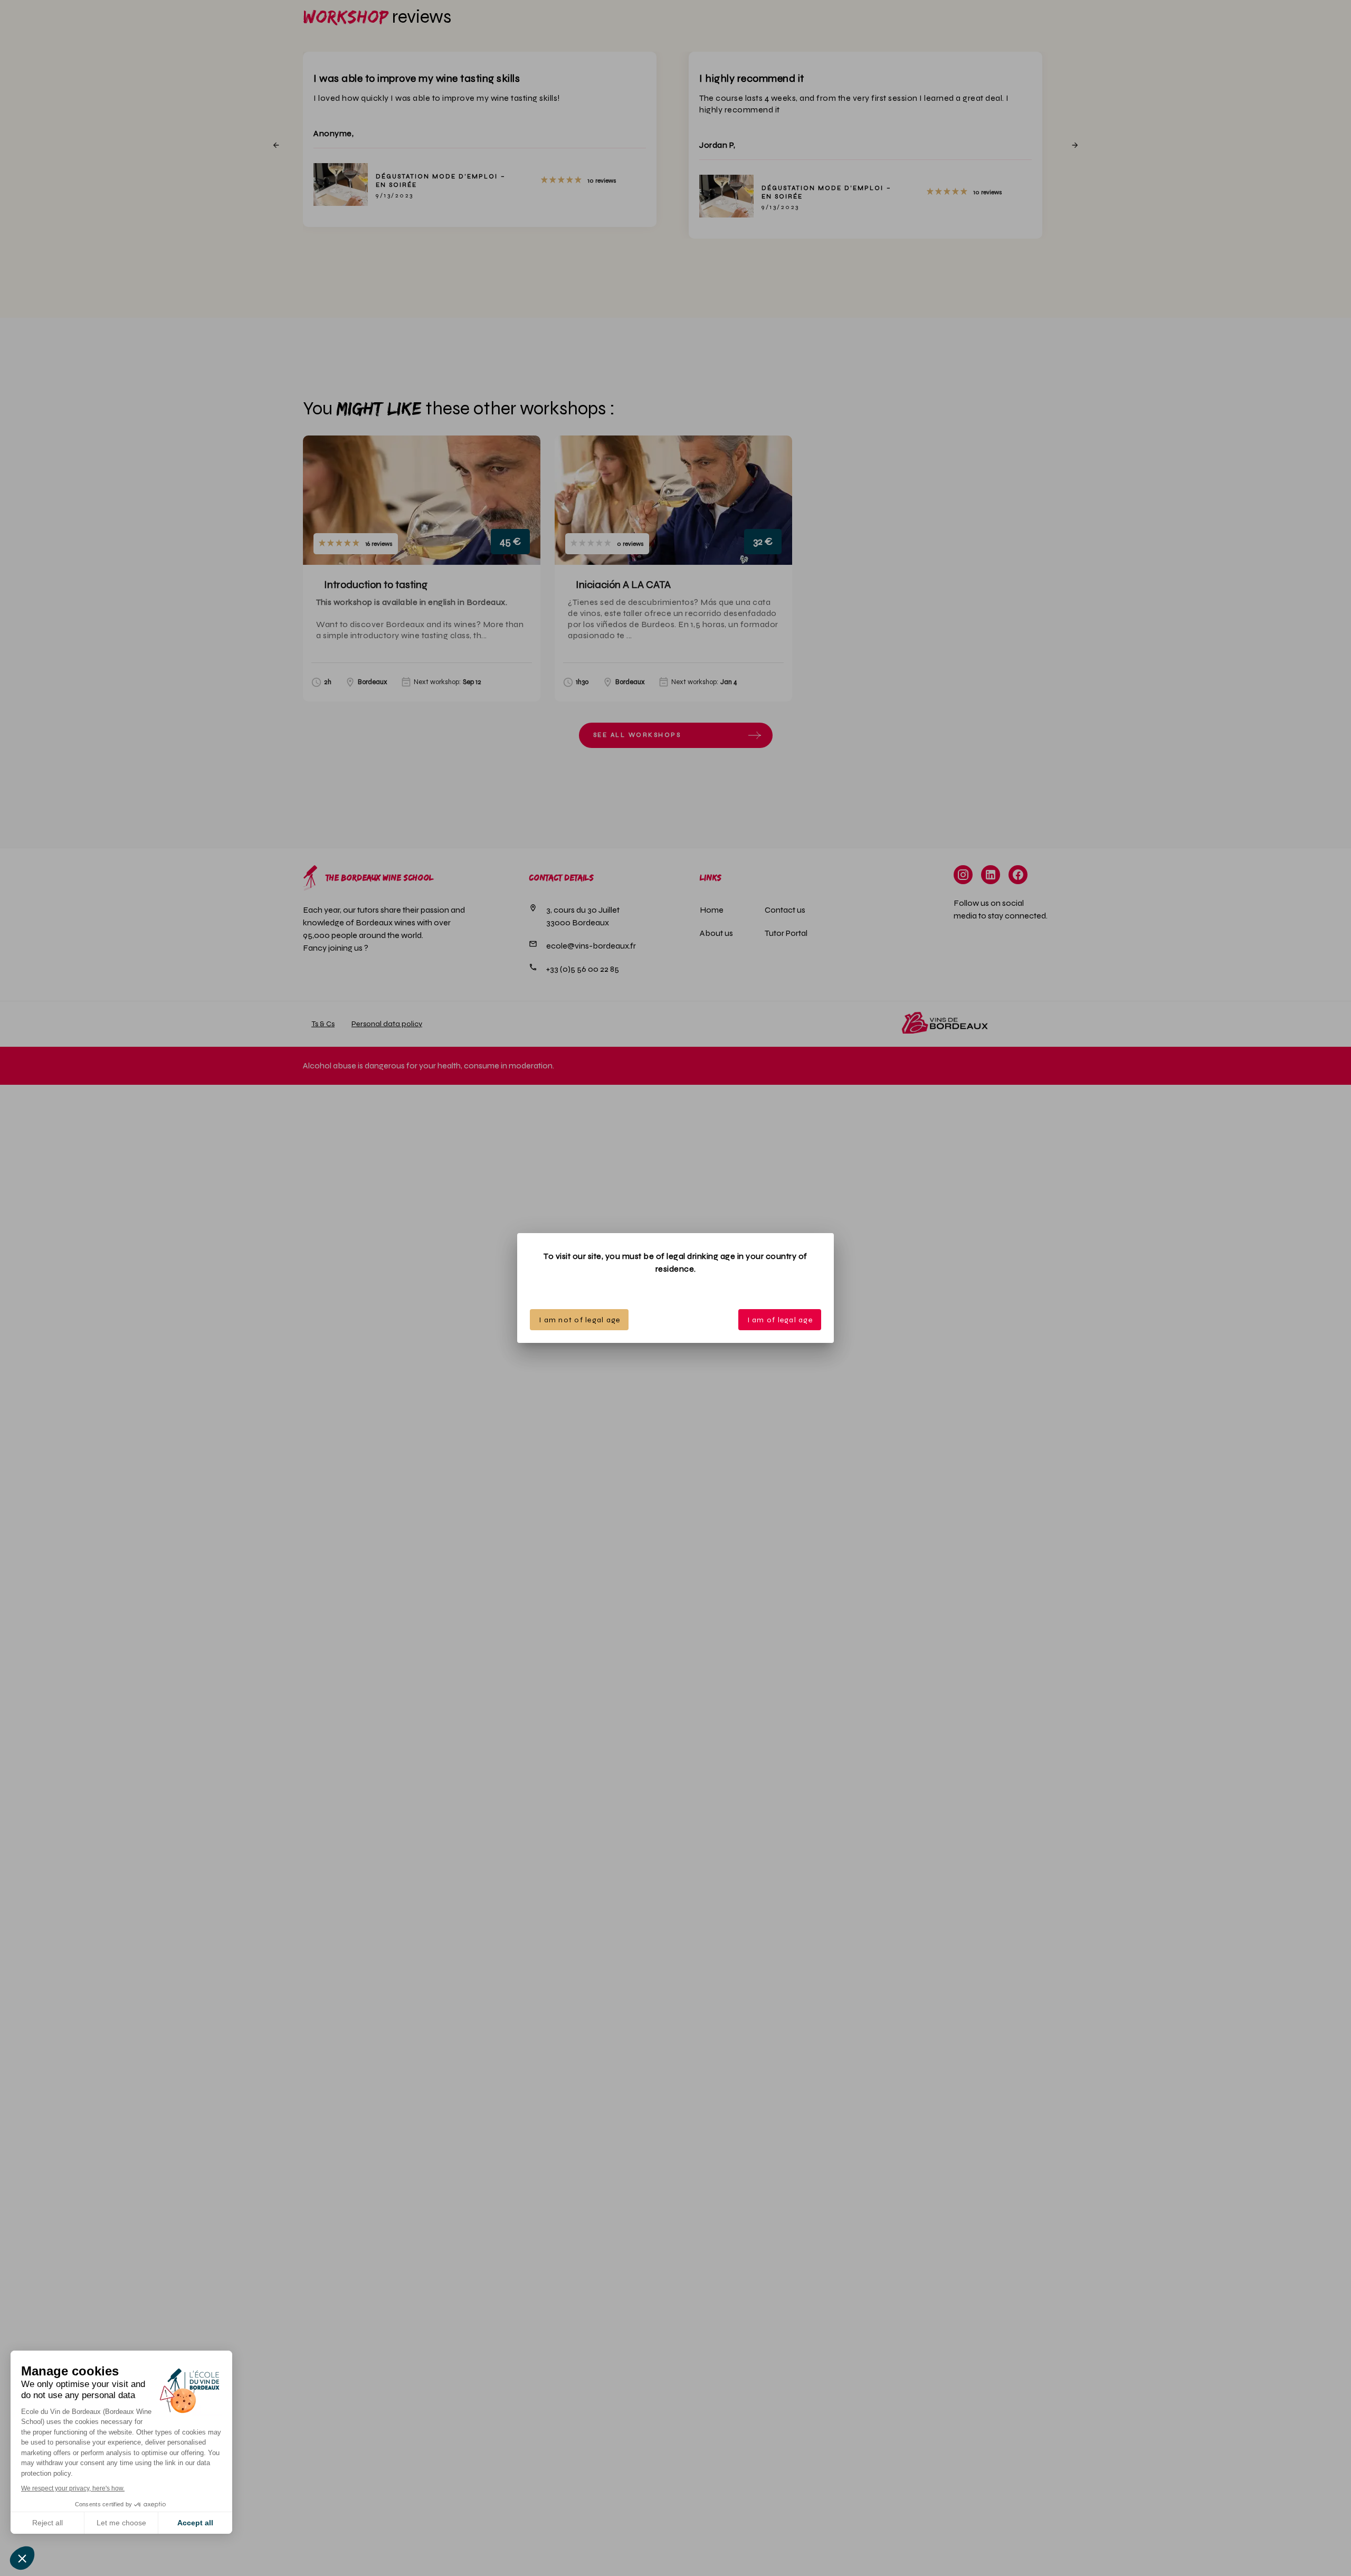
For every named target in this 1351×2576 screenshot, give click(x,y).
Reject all (47, 2523)
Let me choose (121, 2523)
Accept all (195, 2523)
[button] (22, 2558)
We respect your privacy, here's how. (73, 2488)
